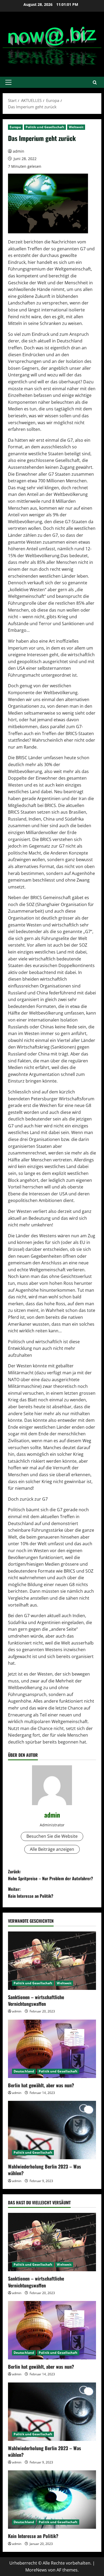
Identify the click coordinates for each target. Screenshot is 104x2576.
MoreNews (36, 2570)
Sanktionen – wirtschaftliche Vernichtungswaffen (36, 2000)
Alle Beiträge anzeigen (52, 1849)
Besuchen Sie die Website (52, 1836)
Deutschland (24, 2071)
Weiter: (31, 1892)
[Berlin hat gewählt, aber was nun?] (52, 2049)
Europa (15, 127)
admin (19, 151)
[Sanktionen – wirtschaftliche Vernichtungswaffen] (52, 1961)
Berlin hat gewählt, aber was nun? (41, 2085)
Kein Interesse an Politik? (33, 2536)
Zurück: (51, 1875)
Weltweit (76, 127)
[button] (8, 82)
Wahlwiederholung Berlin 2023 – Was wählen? (45, 2170)
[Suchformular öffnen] (95, 82)
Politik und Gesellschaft (45, 127)
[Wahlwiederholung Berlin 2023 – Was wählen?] (52, 2130)
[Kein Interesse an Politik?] (52, 2500)
